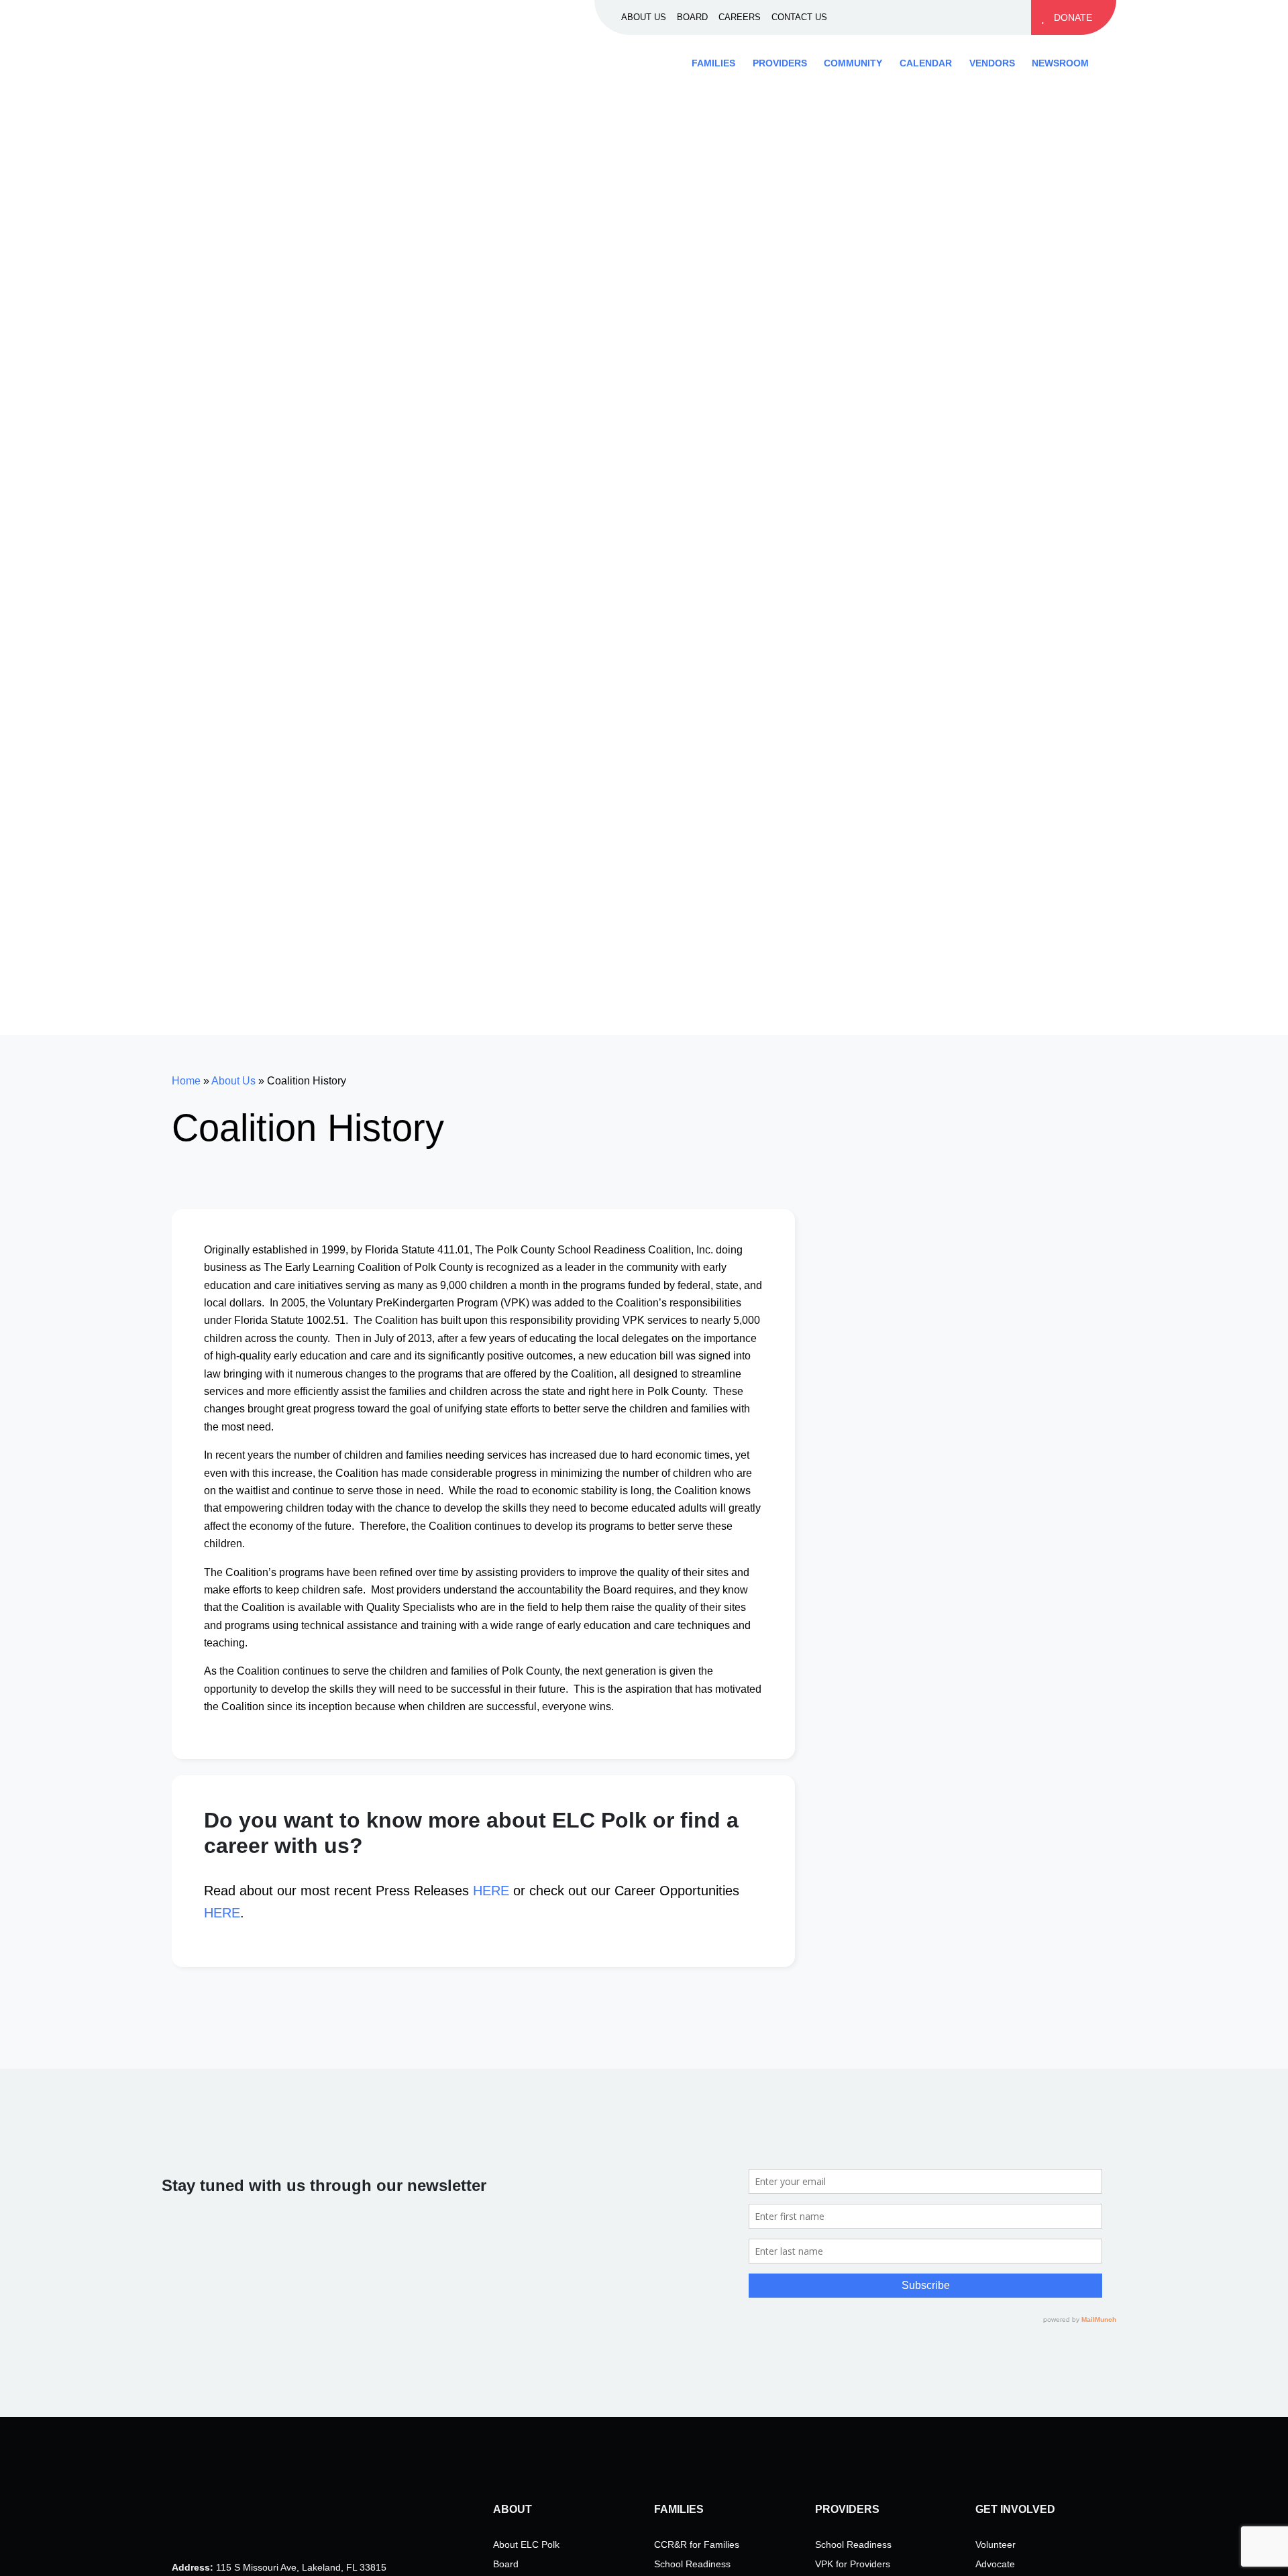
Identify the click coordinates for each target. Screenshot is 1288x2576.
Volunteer (996, 2544)
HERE (491, 1891)
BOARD (692, 17)
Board (506, 2564)
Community (853, 63)
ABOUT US (644, 17)
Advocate (995, 2564)
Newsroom (1060, 63)
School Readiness (692, 2564)
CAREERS (740, 17)
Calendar (926, 63)
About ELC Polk (526, 2544)
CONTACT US (799, 17)
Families (713, 63)
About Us (233, 1081)
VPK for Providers (853, 2564)
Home (186, 1081)
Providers (780, 63)
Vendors (992, 63)
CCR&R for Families (697, 2544)
